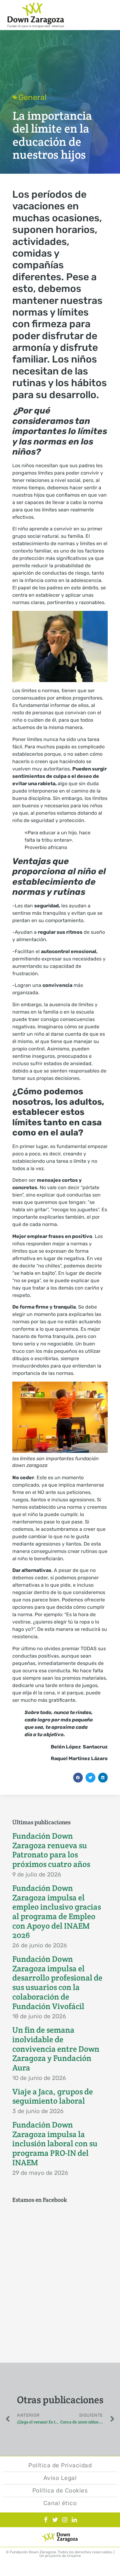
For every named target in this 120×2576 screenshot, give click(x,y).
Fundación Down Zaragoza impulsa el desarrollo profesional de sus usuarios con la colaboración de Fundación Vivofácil (57, 1983)
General (32, 97)
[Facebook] (46, 2520)
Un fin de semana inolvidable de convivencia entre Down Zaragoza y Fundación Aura (56, 2049)
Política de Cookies (60, 2491)
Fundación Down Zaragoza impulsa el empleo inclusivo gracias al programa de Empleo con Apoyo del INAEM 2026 (57, 1912)
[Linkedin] (74, 2520)
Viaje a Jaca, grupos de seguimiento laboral (53, 2096)
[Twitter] (55, 2520)
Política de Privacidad (60, 2465)
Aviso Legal (60, 2478)
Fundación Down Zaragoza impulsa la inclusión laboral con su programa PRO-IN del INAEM (55, 2144)
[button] (78, 1778)
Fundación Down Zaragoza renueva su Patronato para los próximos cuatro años (51, 1850)
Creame (74, 2556)
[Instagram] (65, 2520)
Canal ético (60, 2503)
